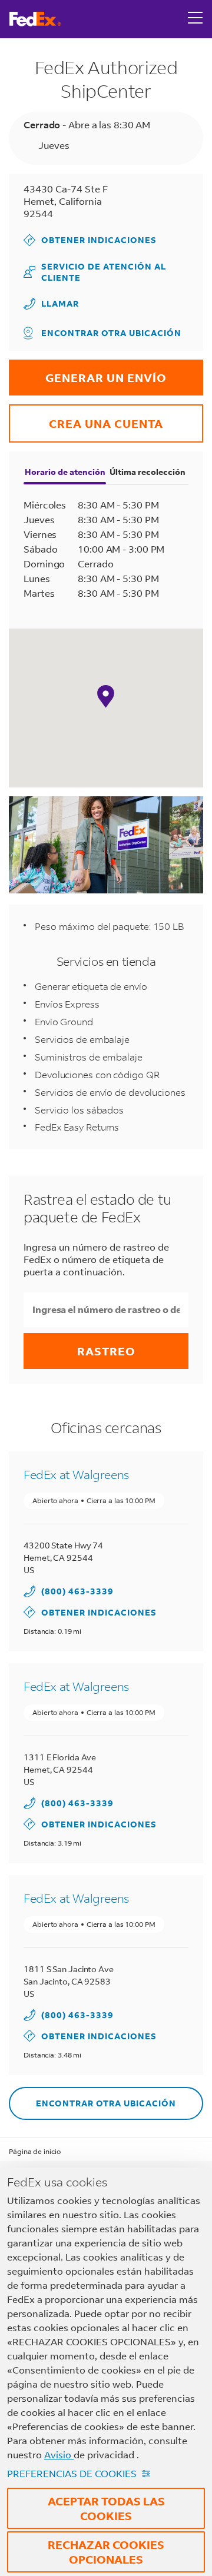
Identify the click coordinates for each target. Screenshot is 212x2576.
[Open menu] (196, 19)
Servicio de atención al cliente (95, 272)
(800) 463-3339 (77, 1591)
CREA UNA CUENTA (86, 418)
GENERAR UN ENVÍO (88, 372)
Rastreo (106, 1351)
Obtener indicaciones (90, 240)
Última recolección (148, 472)
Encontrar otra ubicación (111, 333)
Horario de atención (65, 472)
